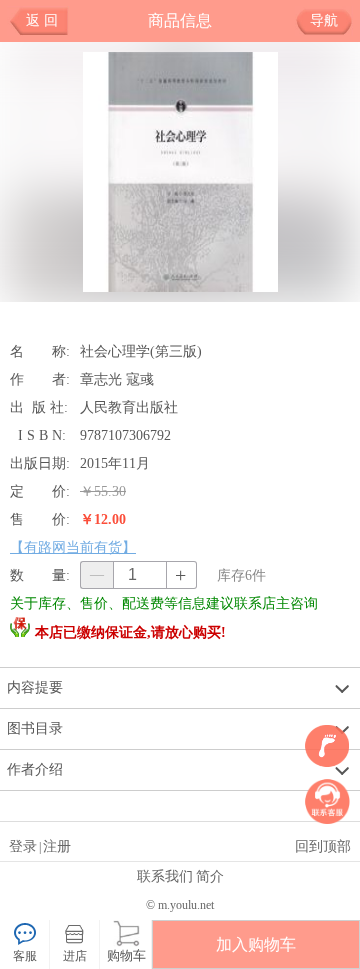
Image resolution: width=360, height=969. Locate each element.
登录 (23, 846)
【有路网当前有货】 (73, 547)
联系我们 (165, 876)
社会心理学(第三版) (141, 351)
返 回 (42, 20)
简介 (210, 876)
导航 (324, 20)
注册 (57, 846)
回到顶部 (323, 846)
